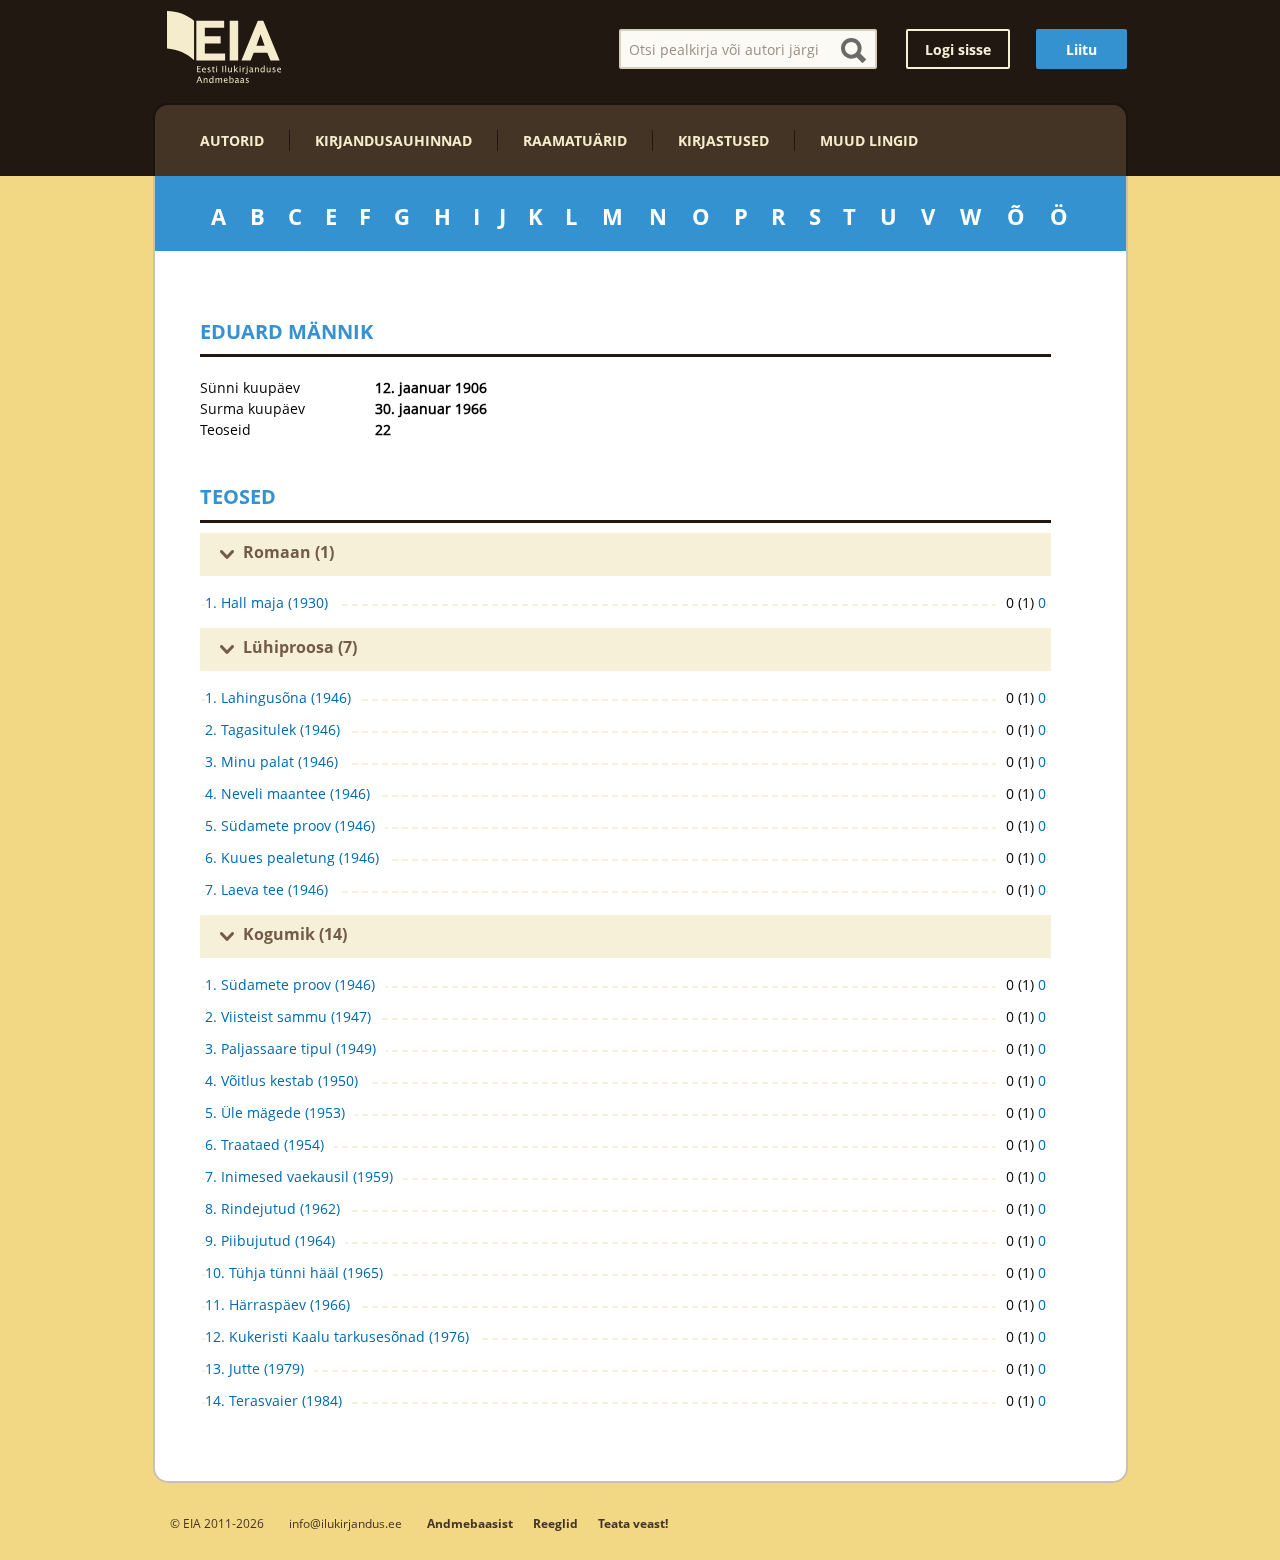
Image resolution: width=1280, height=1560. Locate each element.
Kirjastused (723, 140)
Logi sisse (958, 49)
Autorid (232, 140)
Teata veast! (633, 1523)
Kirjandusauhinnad (393, 140)
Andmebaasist (470, 1523)
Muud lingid (869, 140)
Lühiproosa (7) (300, 647)
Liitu (1081, 49)
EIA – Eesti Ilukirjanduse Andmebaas (224, 47)
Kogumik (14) (295, 934)
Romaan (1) (288, 552)
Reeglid (555, 1523)
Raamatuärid (575, 140)
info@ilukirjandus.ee (345, 1523)
